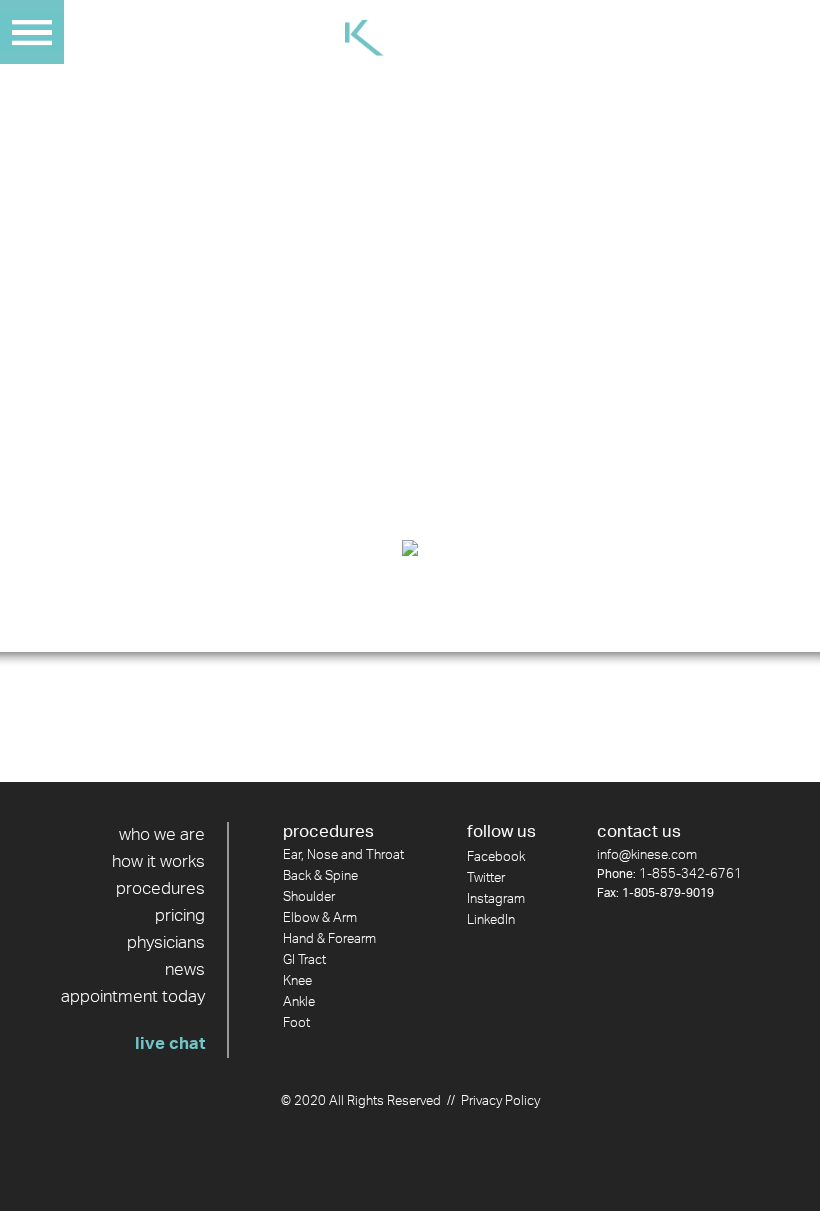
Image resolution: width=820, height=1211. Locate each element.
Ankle (299, 1002)
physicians (166, 943)
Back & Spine (320, 876)
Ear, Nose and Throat (343, 855)
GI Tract (304, 960)
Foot (296, 1023)
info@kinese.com (647, 855)
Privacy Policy (500, 1101)
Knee (297, 981)
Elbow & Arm (320, 918)
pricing (180, 916)
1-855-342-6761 (690, 874)
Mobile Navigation (32, 32)
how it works (158, 862)
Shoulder (309, 897)
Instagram (496, 899)
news (185, 970)
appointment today (133, 997)
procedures (160, 889)
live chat (170, 1044)
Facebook (496, 857)
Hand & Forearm (329, 939)
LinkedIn (491, 920)
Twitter (486, 878)
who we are (162, 835)
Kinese (410, 38)
